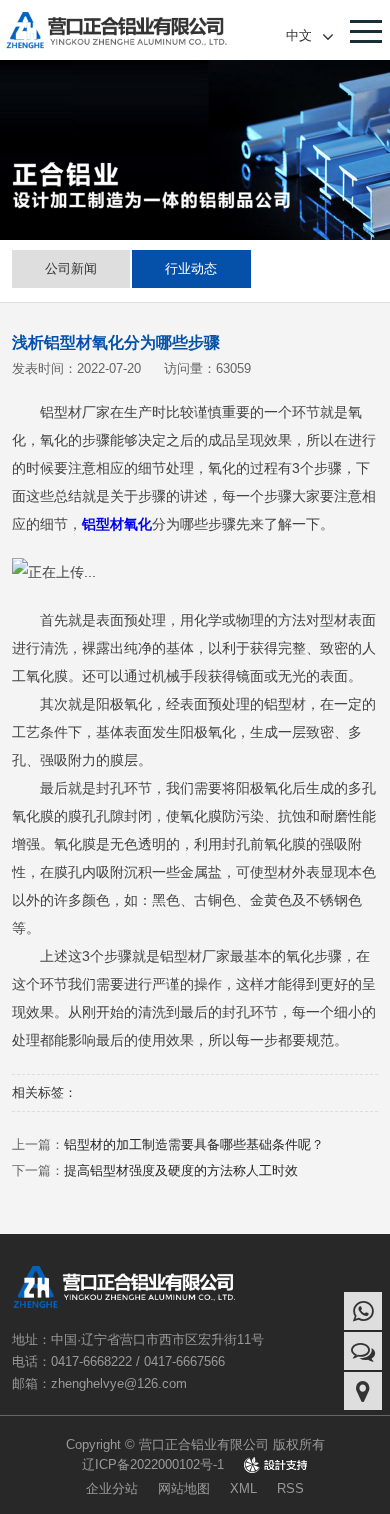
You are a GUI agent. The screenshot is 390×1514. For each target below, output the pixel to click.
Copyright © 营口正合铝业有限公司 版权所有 (195, 1444)
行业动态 (191, 268)
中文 (299, 35)
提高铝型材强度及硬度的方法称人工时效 (181, 1170)
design (276, 1464)
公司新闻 (71, 268)
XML (243, 1488)
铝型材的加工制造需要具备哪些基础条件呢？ (194, 1144)
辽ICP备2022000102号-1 (153, 1464)
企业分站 (112, 1488)
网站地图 (184, 1488)
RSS (290, 1488)
